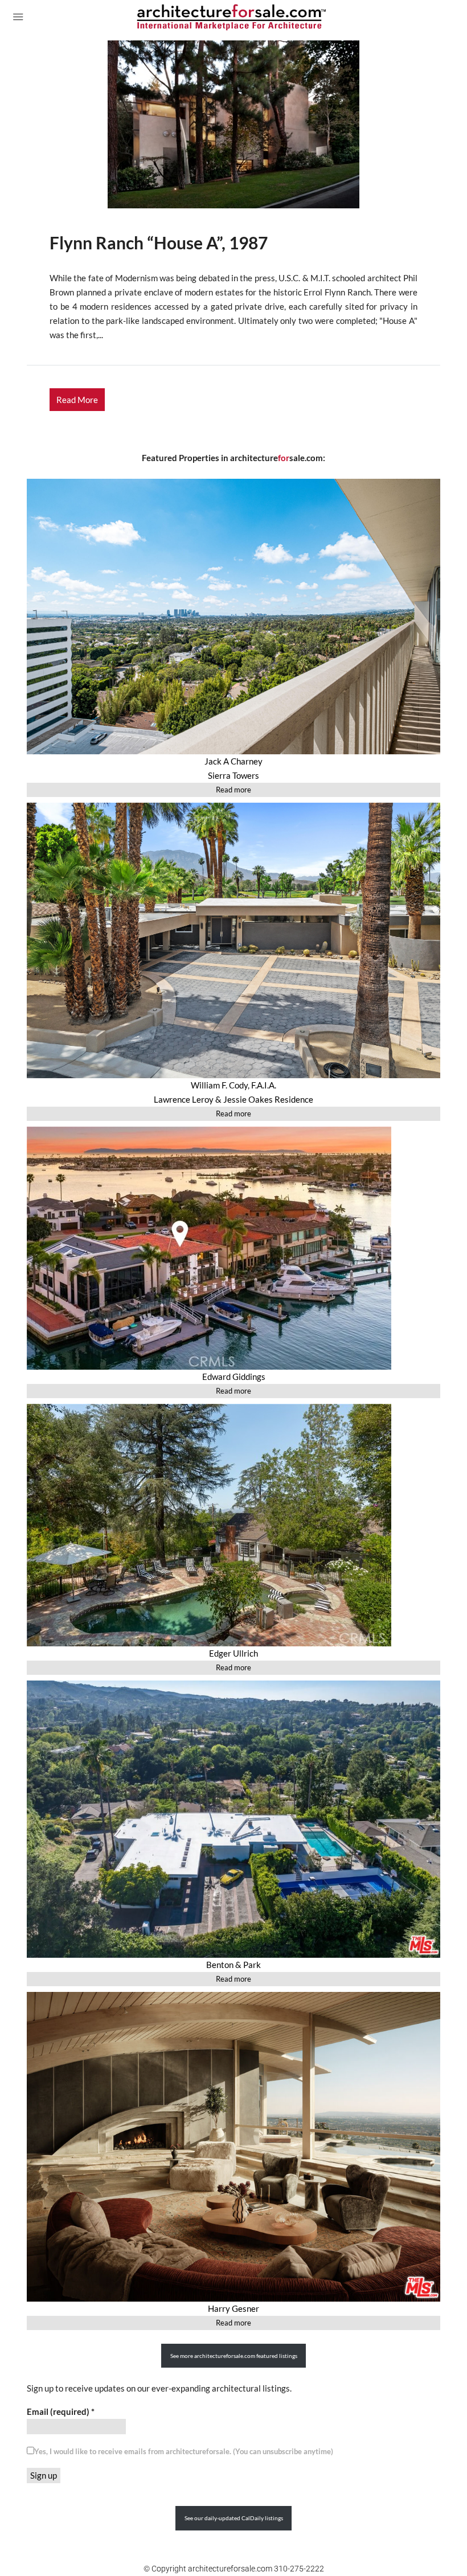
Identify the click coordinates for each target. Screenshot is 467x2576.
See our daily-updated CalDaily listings (234, 2518)
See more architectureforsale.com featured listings (234, 2356)
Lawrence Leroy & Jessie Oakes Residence (233, 1099)
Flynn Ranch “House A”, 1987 (159, 243)
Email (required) (61, 2411)
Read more (233, 790)
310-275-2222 (299, 2569)
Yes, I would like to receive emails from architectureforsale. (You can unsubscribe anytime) (184, 2451)
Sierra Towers (233, 775)
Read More (77, 400)
